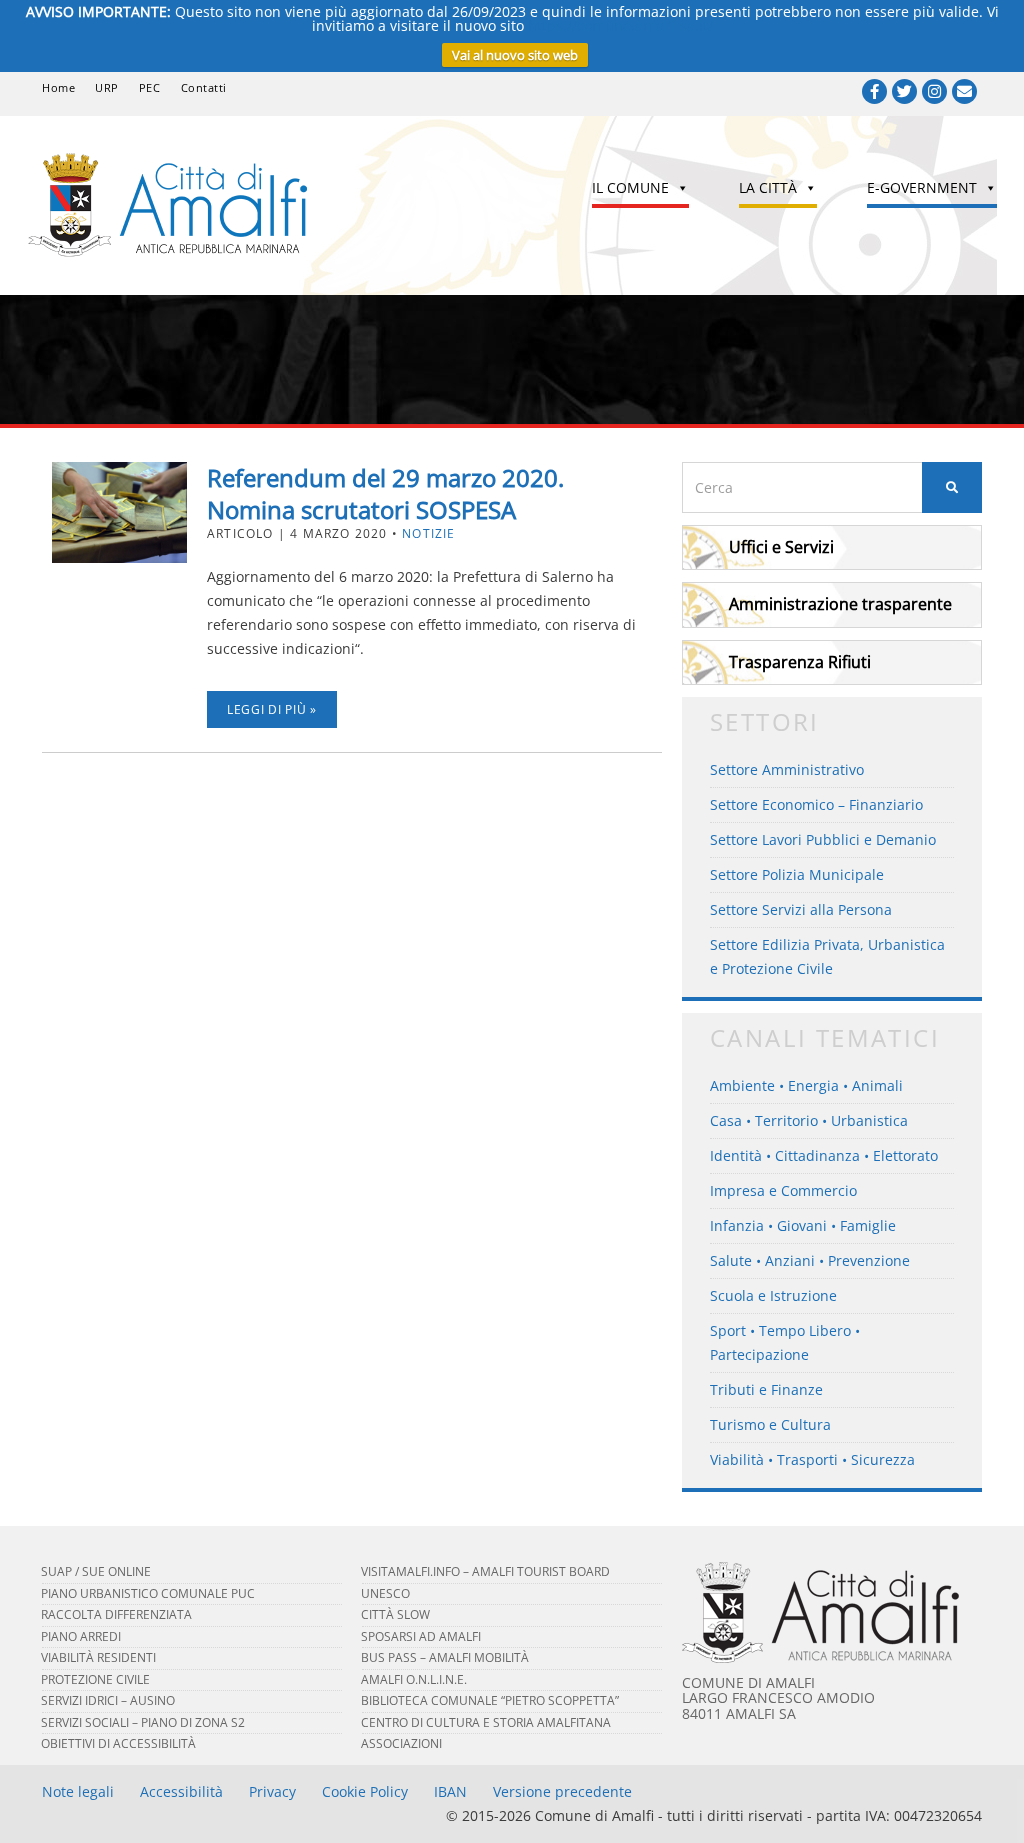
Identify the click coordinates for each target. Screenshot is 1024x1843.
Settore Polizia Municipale (797, 874)
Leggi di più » (272, 709)
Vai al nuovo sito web (515, 55)
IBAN (450, 1791)
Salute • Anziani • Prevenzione (810, 1260)
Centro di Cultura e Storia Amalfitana (486, 1722)
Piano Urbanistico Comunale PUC (148, 1593)
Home (58, 87)
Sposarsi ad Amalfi (421, 1636)
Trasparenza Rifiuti (800, 662)
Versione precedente (562, 1791)
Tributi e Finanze (766, 1389)
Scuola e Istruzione (773, 1295)
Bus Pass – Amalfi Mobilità (445, 1657)
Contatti (204, 87)
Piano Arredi (81, 1636)
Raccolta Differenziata (116, 1614)
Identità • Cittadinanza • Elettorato (824, 1155)
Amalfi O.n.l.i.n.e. (414, 1679)
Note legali (78, 1791)
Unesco (385, 1593)
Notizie (428, 533)
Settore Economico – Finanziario (816, 804)
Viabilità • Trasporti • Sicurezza (812, 1459)
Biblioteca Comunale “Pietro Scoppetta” (490, 1700)
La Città (768, 187)
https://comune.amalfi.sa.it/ (620, 25)
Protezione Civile (95, 1679)
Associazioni (401, 1743)
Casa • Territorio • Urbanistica (809, 1120)
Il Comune (630, 187)
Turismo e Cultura (770, 1424)
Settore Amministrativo (787, 769)
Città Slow (395, 1614)
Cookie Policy (365, 1791)
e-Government (922, 187)
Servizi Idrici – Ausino (108, 1700)
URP (107, 87)
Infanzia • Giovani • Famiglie (803, 1225)
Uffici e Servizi (781, 547)
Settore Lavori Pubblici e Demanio (823, 839)
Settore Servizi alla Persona (801, 909)
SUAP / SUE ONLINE (96, 1571)
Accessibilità (181, 1791)
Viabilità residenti (98, 1657)
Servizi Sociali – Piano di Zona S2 (143, 1722)
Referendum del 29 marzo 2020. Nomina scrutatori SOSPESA (385, 493)
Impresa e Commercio (783, 1190)
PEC (150, 87)
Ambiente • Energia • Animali (806, 1085)
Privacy (272, 1791)
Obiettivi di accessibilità (118, 1743)
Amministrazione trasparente (840, 604)
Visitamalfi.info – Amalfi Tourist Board (485, 1571)
